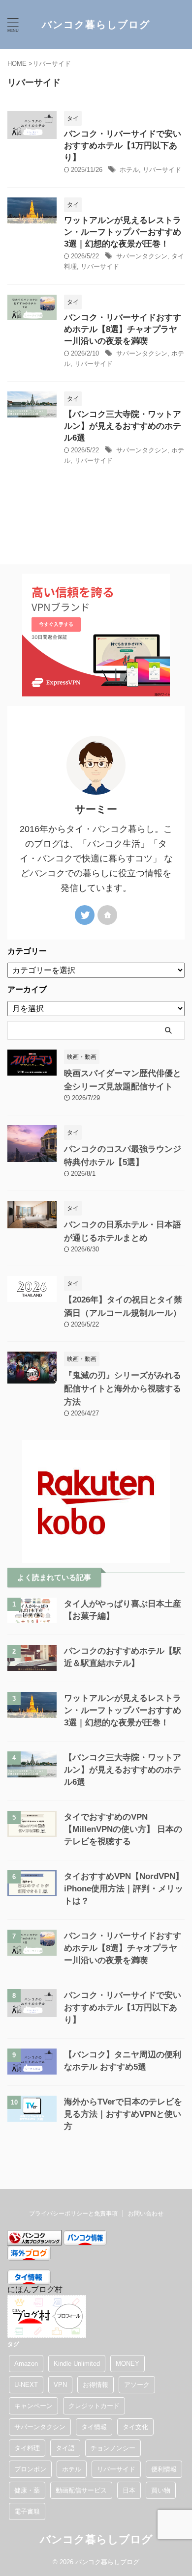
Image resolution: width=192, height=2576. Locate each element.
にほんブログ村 (35, 2289)
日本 (129, 2490)
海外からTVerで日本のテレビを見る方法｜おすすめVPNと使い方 (123, 2114)
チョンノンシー (113, 2448)
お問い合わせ (146, 2214)
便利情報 (164, 2469)
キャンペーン (33, 2406)
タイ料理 (27, 2448)
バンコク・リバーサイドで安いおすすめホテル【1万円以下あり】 (123, 146)
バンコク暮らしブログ (96, 25)
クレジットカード (94, 2406)
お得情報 (96, 2385)
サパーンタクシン (142, 256)
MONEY (128, 2364)
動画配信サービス (81, 2490)
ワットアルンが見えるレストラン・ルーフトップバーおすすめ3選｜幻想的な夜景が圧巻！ (123, 232)
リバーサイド (162, 170)
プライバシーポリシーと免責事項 (73, 2214)
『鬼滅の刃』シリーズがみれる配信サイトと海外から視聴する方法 (123, 1389)
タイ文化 (135, 2427)
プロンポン (30, 2469)
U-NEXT (26, 2385)
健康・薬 (27, 2490)
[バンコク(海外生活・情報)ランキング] (34, 2241)
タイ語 (65, 2448)
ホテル (129, 170)
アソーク (137, 2385)
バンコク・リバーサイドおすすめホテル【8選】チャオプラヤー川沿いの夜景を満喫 (123, 329)
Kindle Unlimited (77, 2364)
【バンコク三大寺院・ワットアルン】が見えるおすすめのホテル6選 (123, 426)
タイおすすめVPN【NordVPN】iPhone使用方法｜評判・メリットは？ (124, 1889)
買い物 (161, 2490)
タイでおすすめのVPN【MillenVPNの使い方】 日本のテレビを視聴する (123, 1829)
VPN (60, 2385)
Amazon (26, 2364)
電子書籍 (27, 2511)
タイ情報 (94, 2427)
